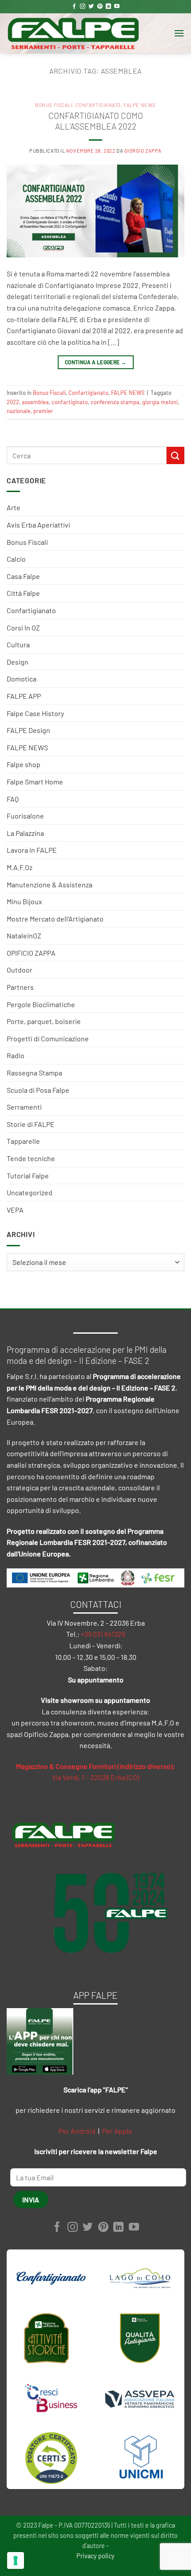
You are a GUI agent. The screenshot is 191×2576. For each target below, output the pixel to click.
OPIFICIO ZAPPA (31, 953)
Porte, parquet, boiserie (44, 1021)
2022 (13, 402)
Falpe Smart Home (35, 782)
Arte (14, 507)
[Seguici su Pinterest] (100, 7)
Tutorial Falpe (28, 1176)
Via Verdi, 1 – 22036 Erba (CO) (95, 1777)
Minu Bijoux (24, 901)
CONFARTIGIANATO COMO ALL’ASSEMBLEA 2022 (96, 121)
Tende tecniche (31, 1158)
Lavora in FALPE (32, 850)
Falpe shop (24, 764)
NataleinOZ (24, 935)
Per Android (77, 2131)
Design (18, 662)
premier (43, 411)
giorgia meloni (160, 402)
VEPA (15, 1210)
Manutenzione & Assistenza (50, 884)
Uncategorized (30, 1192)
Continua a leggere (95, 362)
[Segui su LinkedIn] (108, 7)
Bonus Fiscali (27, 542)
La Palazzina (25, 833)
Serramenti (24, 1107)
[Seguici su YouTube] (117, 7)
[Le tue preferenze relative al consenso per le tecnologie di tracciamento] (16, 2560)
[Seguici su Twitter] (91, 7)
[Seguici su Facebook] (74, 7)
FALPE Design (28, 730)
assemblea (35, 402)
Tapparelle (23, 1141)
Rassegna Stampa (34, 1073)
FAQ (13, 799)
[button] (179, 33)
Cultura (18, 644)
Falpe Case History (35, 713)
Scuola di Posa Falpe (38, 1090)
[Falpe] (73, 33)
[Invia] (175, 455)
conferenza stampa (115, 402)
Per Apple (117, 2131)
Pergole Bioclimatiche (41, 1004)
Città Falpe (23, 593)
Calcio (16, 559)
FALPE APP (24, 696)
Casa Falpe (23, 576)
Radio (16, 1055)
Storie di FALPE (31, 1124)
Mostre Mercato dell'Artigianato (55, 919)
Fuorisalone (25, 816)
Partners (20, 987)
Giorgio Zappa (143, 151)
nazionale (19, 411)
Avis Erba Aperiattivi (38, 525)
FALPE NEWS (27, 747)
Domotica (22, 679)
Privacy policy (95, 2556)
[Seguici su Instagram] (83, 7)
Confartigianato (31, 610)
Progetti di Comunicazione (48, 1038)
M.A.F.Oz (20, 867)
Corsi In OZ (23, 628)
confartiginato (70, 402)
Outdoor (20, 970)
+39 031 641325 (103, 1634)
